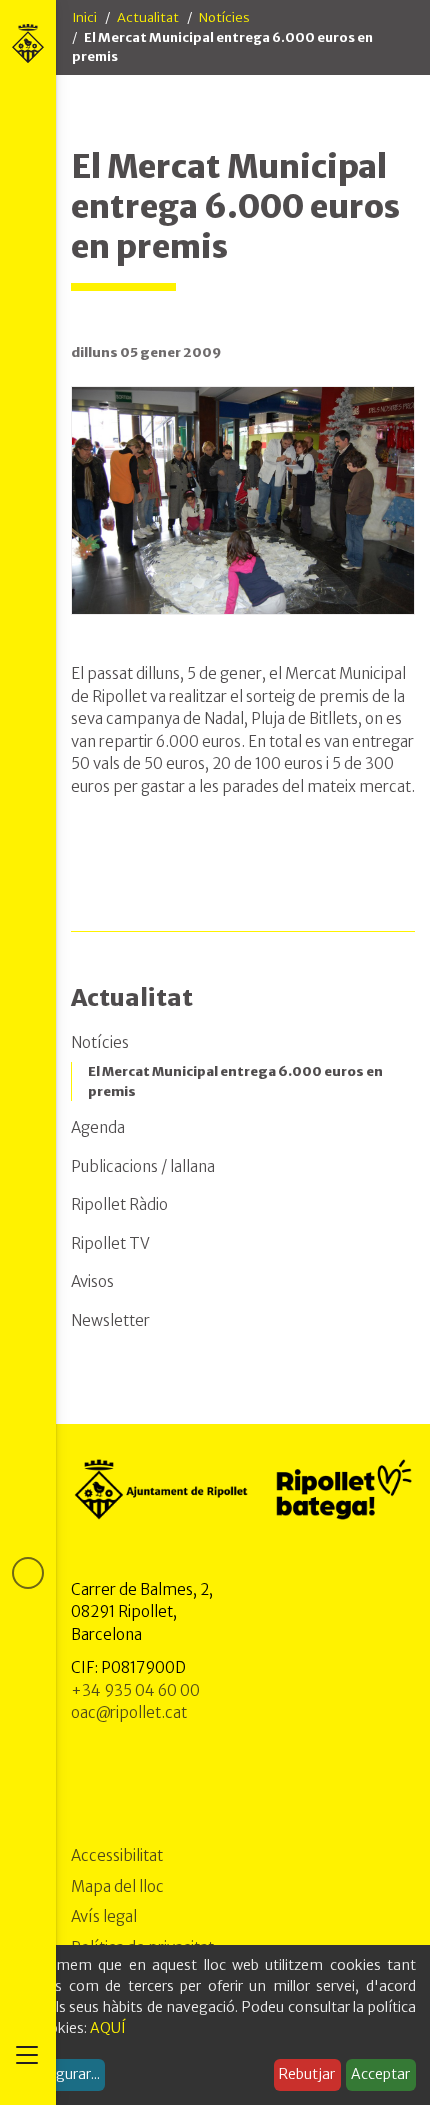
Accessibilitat (117, 1855)
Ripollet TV (110, 1243)
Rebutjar (307, 2074)
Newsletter (110, 1320)
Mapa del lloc (117, 1886)
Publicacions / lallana (143, 1166)
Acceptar (380, 2074)
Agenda (98, 1127)
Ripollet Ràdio (119, 1204)
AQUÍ (108, 2028)
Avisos (92, 1281)
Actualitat (148, 17)
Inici (84, 17)
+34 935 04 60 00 (135, 1690)
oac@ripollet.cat (129, 1712)
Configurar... (60, 2074)
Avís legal (104, 1916)
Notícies (224, 17)
